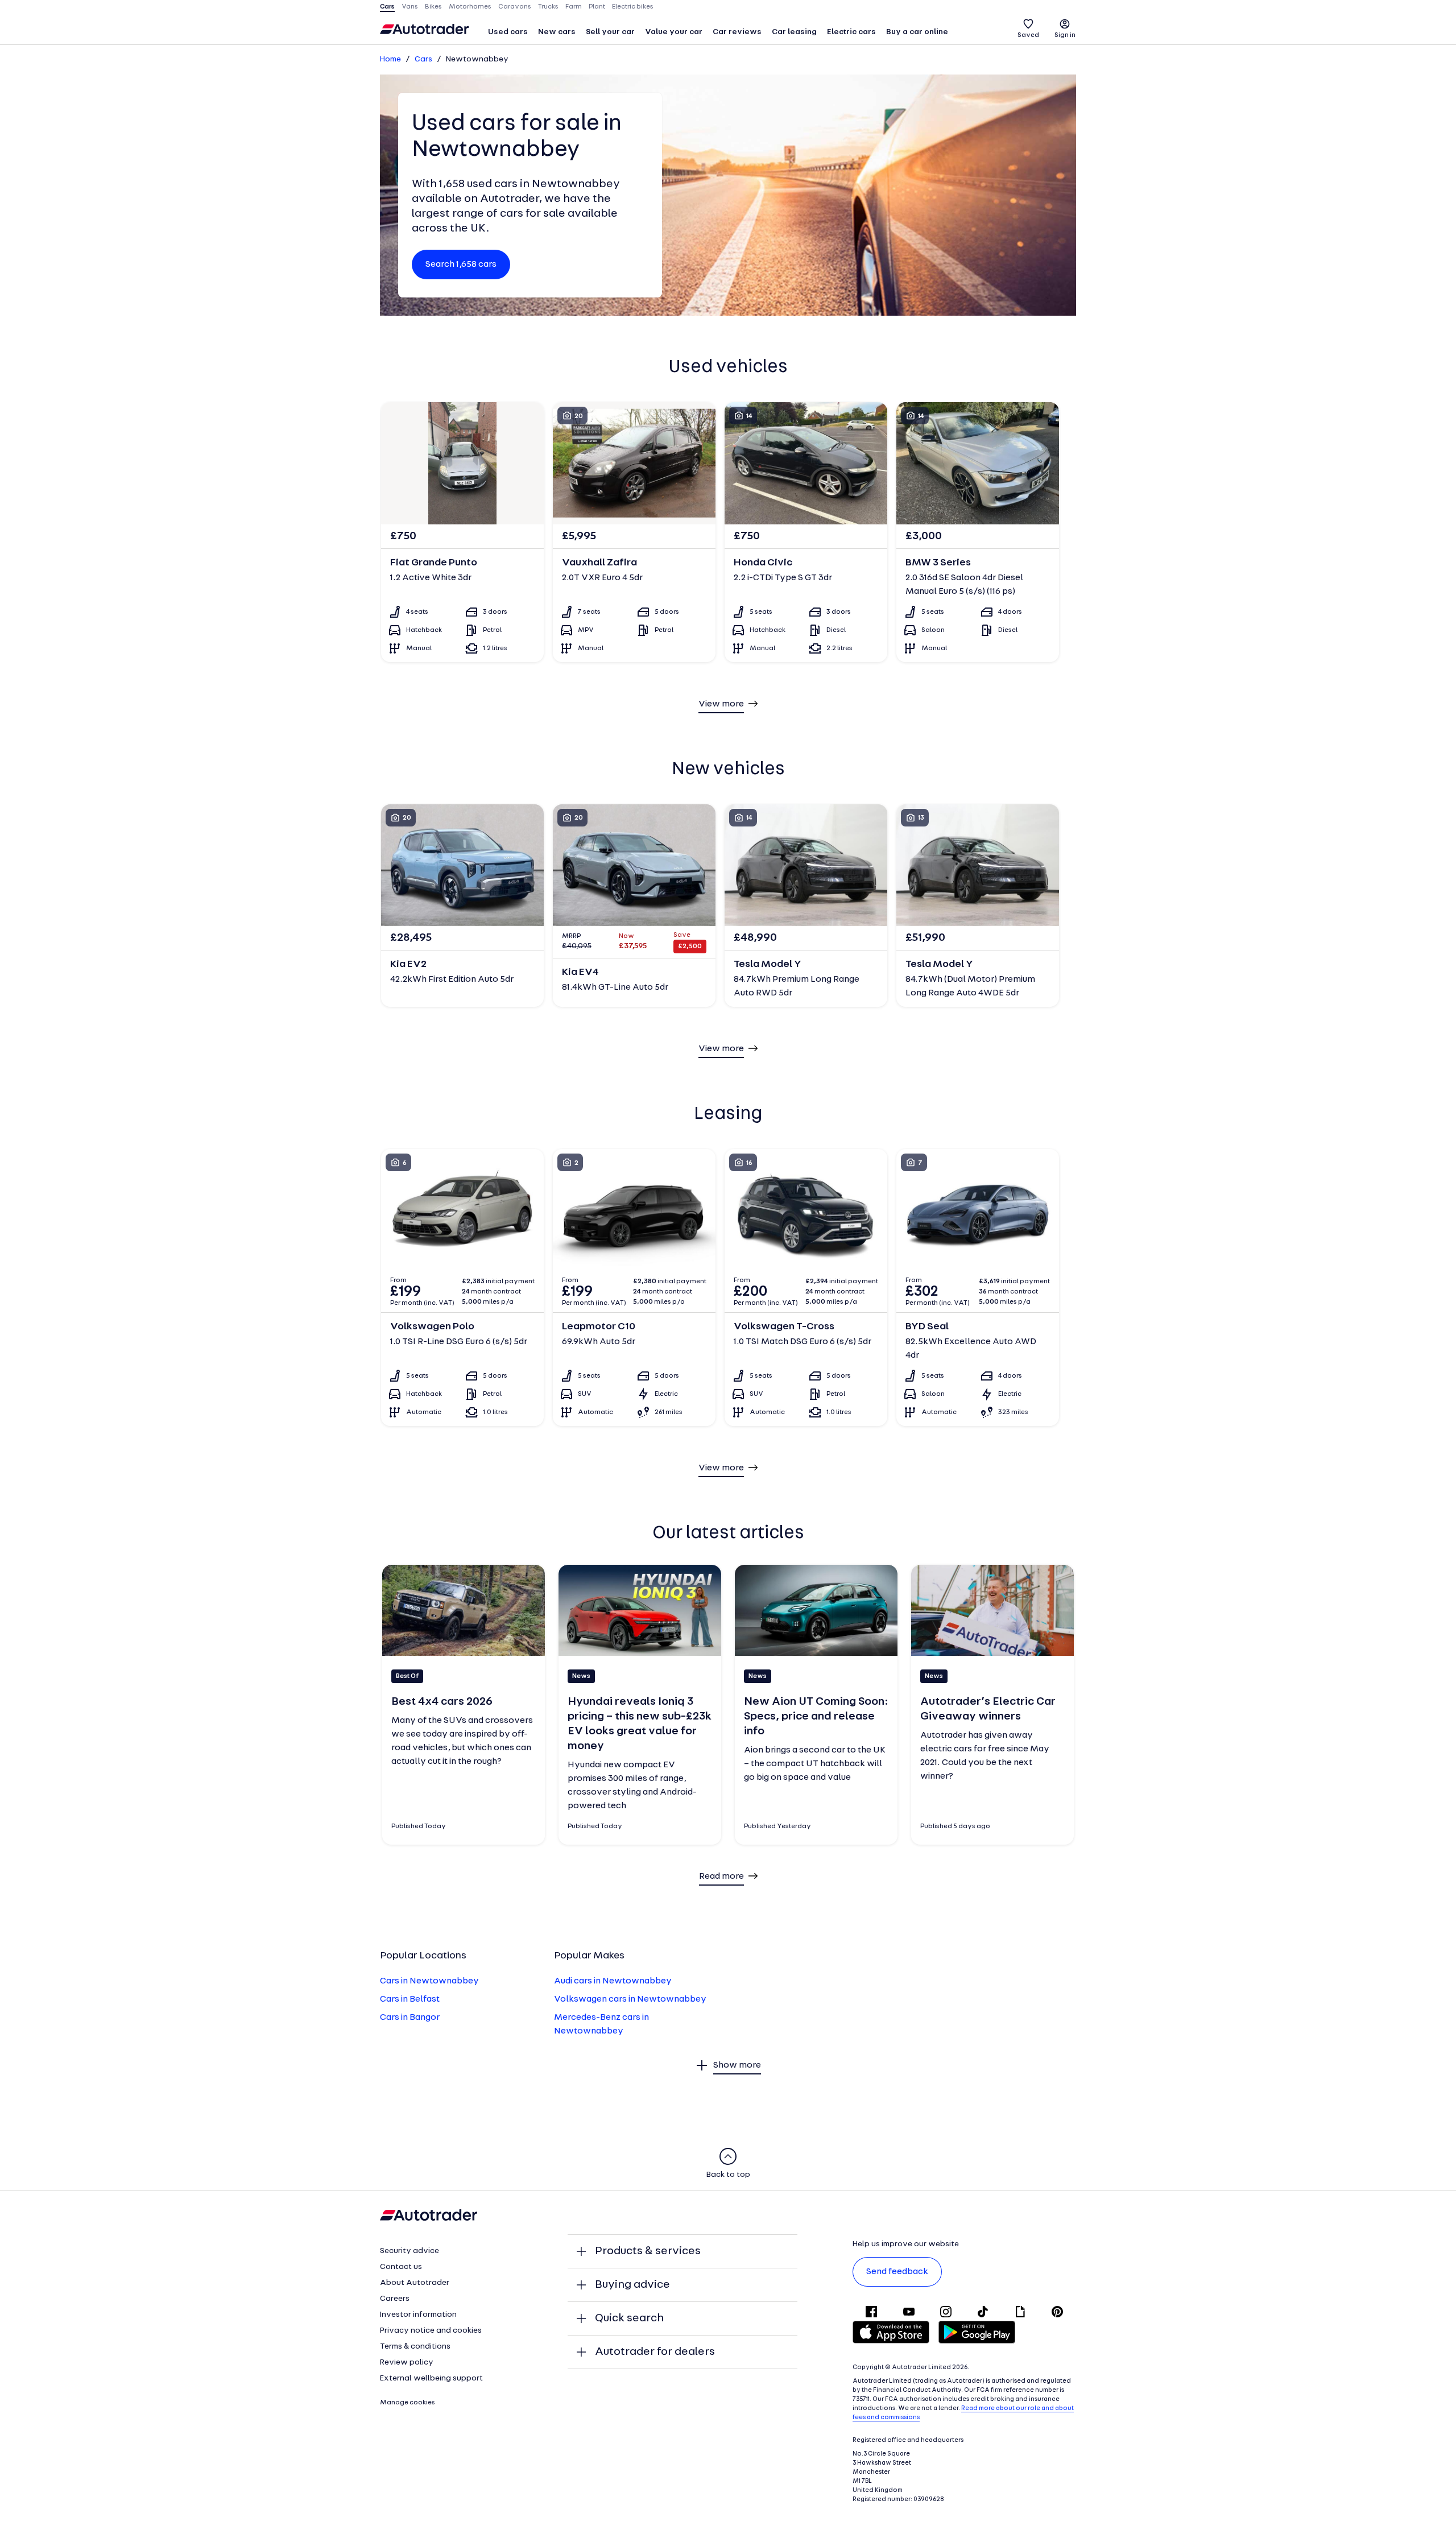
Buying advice (632, 2285)
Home (390, 59)
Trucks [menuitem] (548, 7)
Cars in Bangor (410, 2018)
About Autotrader (415, 2283)
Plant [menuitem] (597, 7)
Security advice (409, 2251)
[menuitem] (508, 33)
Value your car (674, 32)
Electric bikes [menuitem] (633, 7)
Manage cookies (408, 2403)
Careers (395, 2299)
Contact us (401, 2267)
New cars (557, 32)
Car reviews (737, 32)
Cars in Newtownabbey (429, 1981)
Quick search (629, 2318)
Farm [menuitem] (574, 7)
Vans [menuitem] (410, 7)
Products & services (648, 2251)
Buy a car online (917, 32)
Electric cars (851, 32)
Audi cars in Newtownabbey (613, 1981)
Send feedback (897, 2272)
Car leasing (794, 32)
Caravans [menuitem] (515, 7)
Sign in (1065, 35)
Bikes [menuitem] (433, 7)
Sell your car (610, 32)
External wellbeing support (431, 2378)
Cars (423, 59)
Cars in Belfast (410, 1999)
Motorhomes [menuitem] (470, 7)
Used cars (508, 32)
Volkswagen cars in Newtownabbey (630, 1999)
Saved (1028, 35)
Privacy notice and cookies (431, 2331)
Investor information (418, 2315)
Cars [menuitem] (387, 7)
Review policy (407, 2363)
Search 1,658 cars (461, 264)
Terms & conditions (415, 2347)
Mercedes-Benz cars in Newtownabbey (601, 2024)
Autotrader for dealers (655, 2352)
